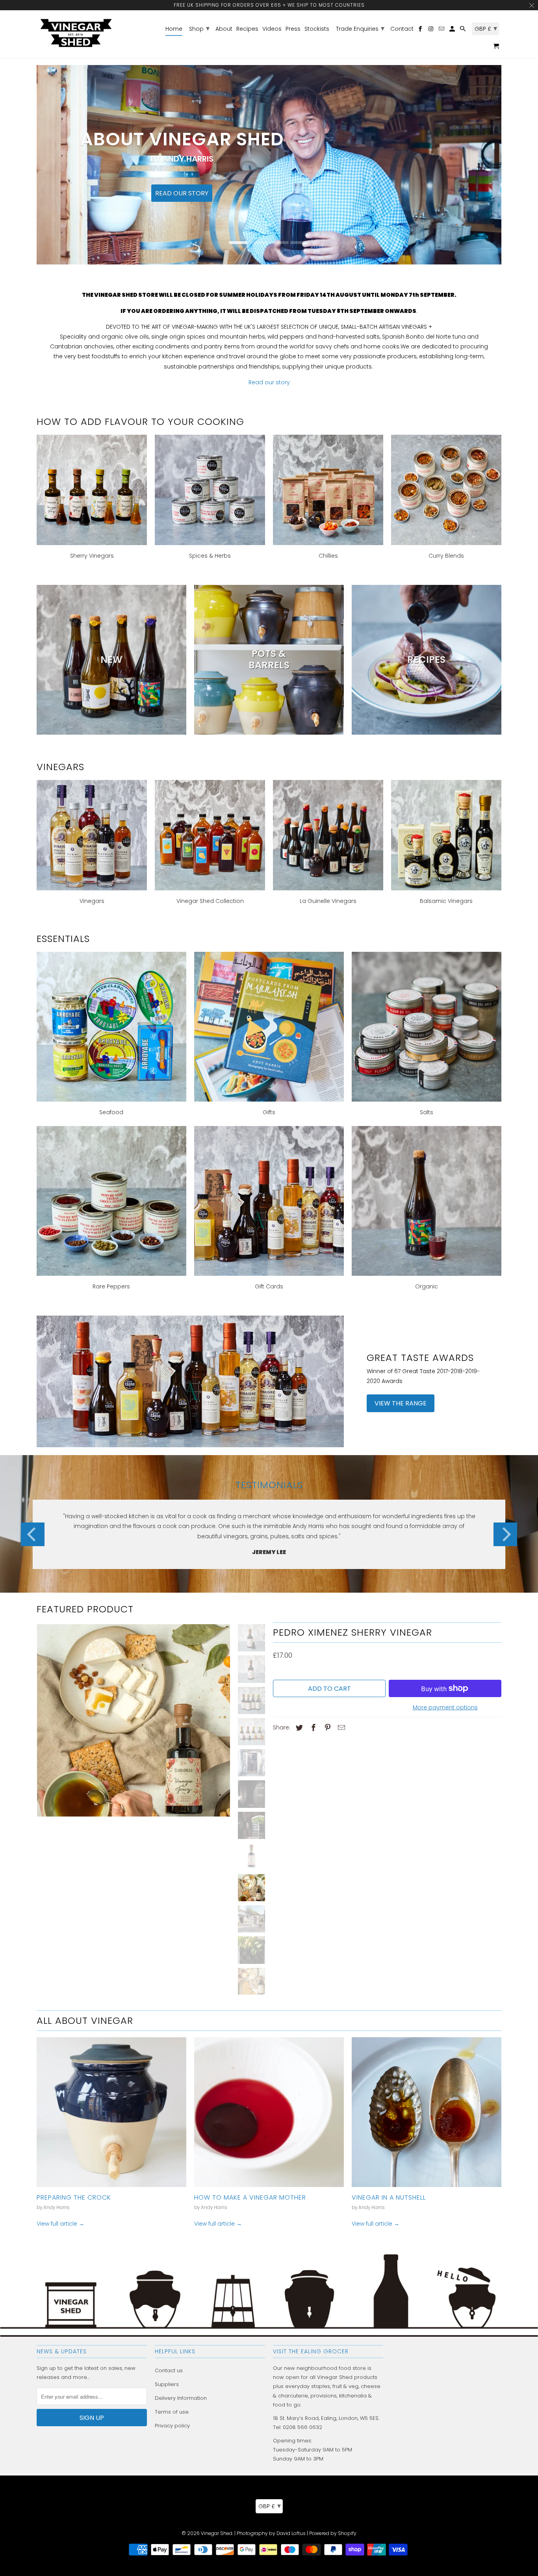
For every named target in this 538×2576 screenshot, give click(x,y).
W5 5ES (369, 2418)
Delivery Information (181, 2398)
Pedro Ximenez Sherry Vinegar (352, 1632)
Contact (402, 29)
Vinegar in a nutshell (389, 2197)
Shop (199, 28)
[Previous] (33, 1534)
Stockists (317, 29)
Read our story (269, 382)
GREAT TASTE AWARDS (420, 1357)
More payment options (445, 1707)
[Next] (505, 1534)
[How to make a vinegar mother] (269, 2112)
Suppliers (167, 2384)
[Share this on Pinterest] (327, 1728)
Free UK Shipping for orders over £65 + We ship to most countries (269, 5)
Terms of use (172, 2412)
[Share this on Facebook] (312, 1728)
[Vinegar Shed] (76, 33)
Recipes (247, 29)
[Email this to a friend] (340, 1728)
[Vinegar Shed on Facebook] (421, 30)
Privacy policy (172, 2426)
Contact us (169, 2370)
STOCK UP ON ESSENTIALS (269, 180)
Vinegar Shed (217, 2533)
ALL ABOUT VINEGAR (85, 2020)
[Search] (463, 30)
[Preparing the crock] (111, 2112)
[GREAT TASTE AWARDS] (190, 1381)
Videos (272, 29)
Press (293, 29)
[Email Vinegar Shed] (442, 30)
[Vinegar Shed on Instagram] (431, 30)
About (224, 29)
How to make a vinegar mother (250, 2197)
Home (174, 29)
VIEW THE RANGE (401, 1403)
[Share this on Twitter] (298, 1728)
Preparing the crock (74, 2197)
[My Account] (453, 30)
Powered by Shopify (333, 2533)
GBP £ (270, 2506)
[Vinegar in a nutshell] (427, 2112)
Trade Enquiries (360, 28)
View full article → (60, 2224)
